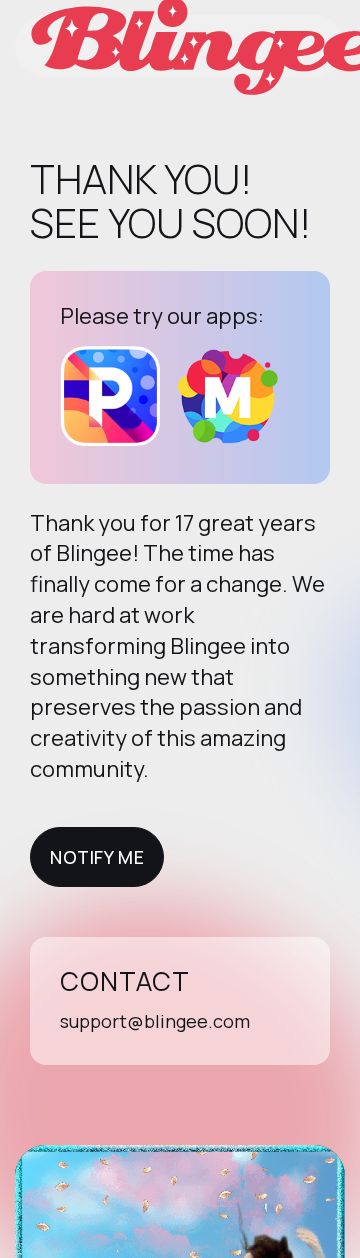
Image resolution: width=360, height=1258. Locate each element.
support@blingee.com (155, 1021)
